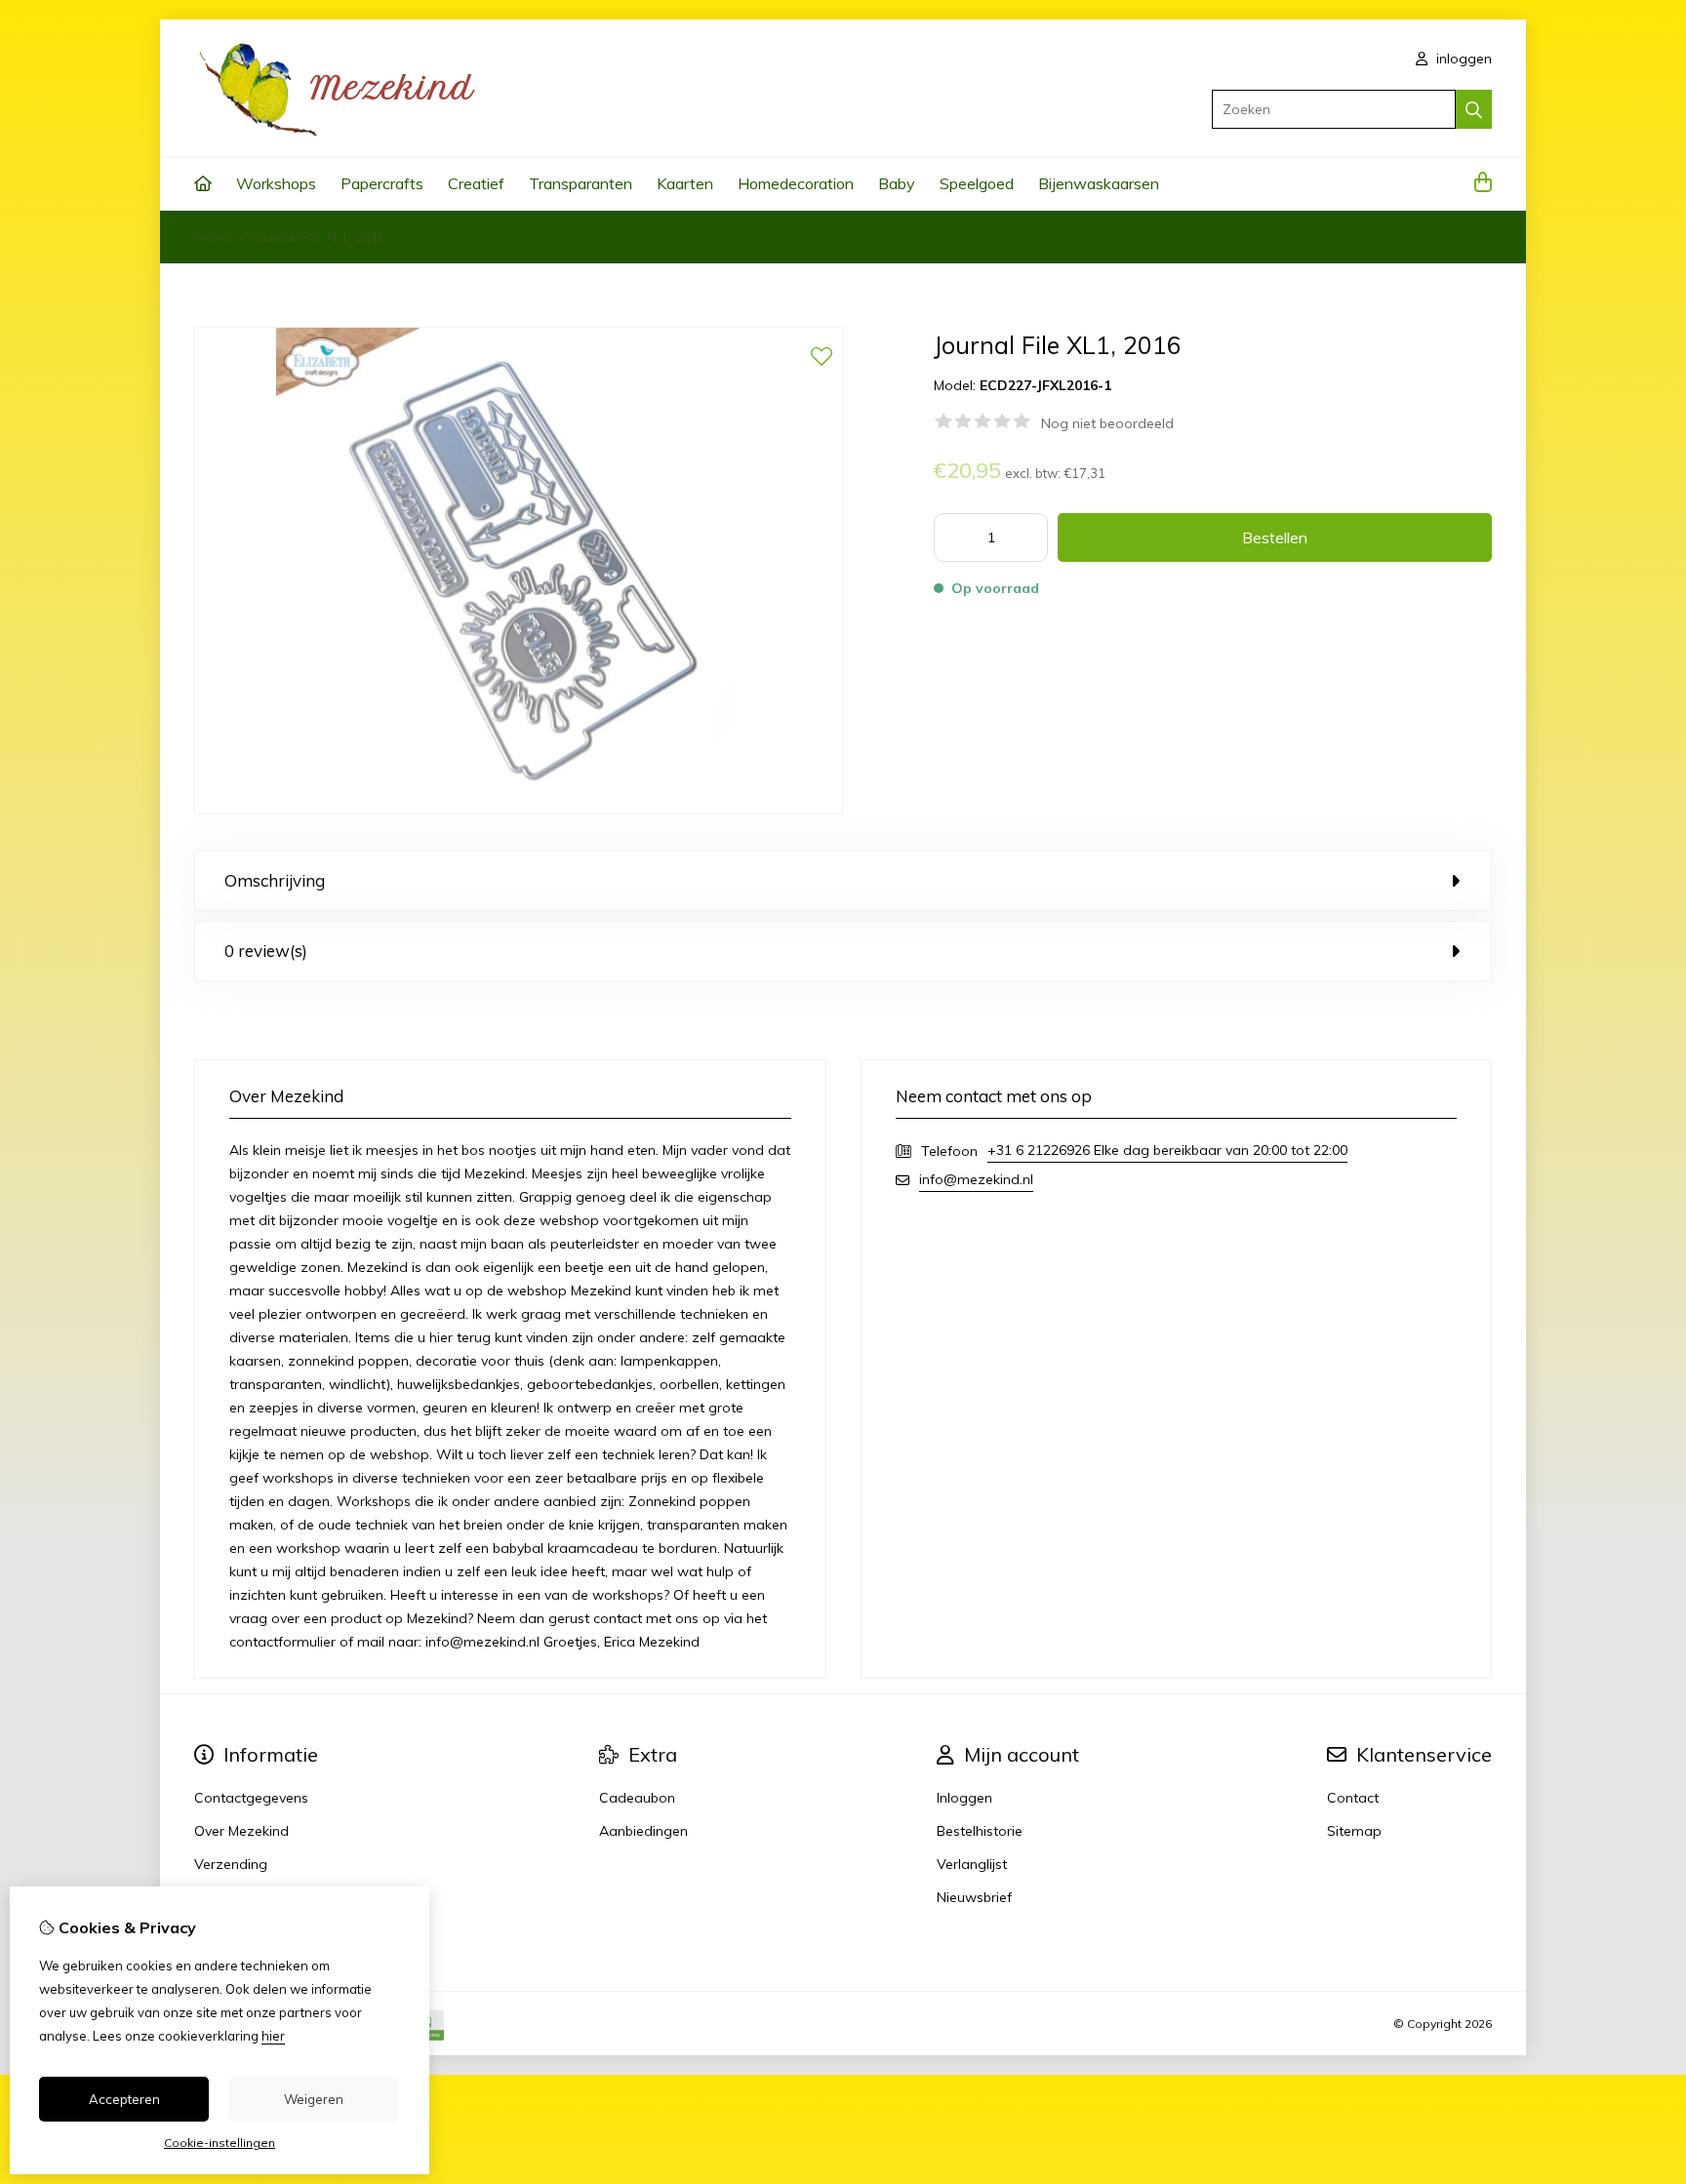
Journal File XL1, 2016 (318, 237)
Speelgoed (977, 183)
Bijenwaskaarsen (1099, 183)
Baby (897, 183)
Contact (1353, 1798)
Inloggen (964, 1798)
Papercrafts (382, 183)
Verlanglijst (972, 1864)
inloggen (1462, 59)
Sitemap (1354, 1831)
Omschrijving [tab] (275, 880)
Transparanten (581, 183)
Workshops (276, 183)
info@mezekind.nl (976, 1179)
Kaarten (685, 183)
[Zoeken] (1474, 109)
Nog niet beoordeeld (1107, 423)
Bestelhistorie (980, 1831)
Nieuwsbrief (974, 1897)
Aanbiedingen (643, 1831)
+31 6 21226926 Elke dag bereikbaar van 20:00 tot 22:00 (1167, 1150)
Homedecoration (796, 183)
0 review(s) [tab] (266, 951)
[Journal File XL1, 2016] (519, 810)
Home (214, 237)
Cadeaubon (637, 1798)
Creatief (476, 183)
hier (273, 2036)
